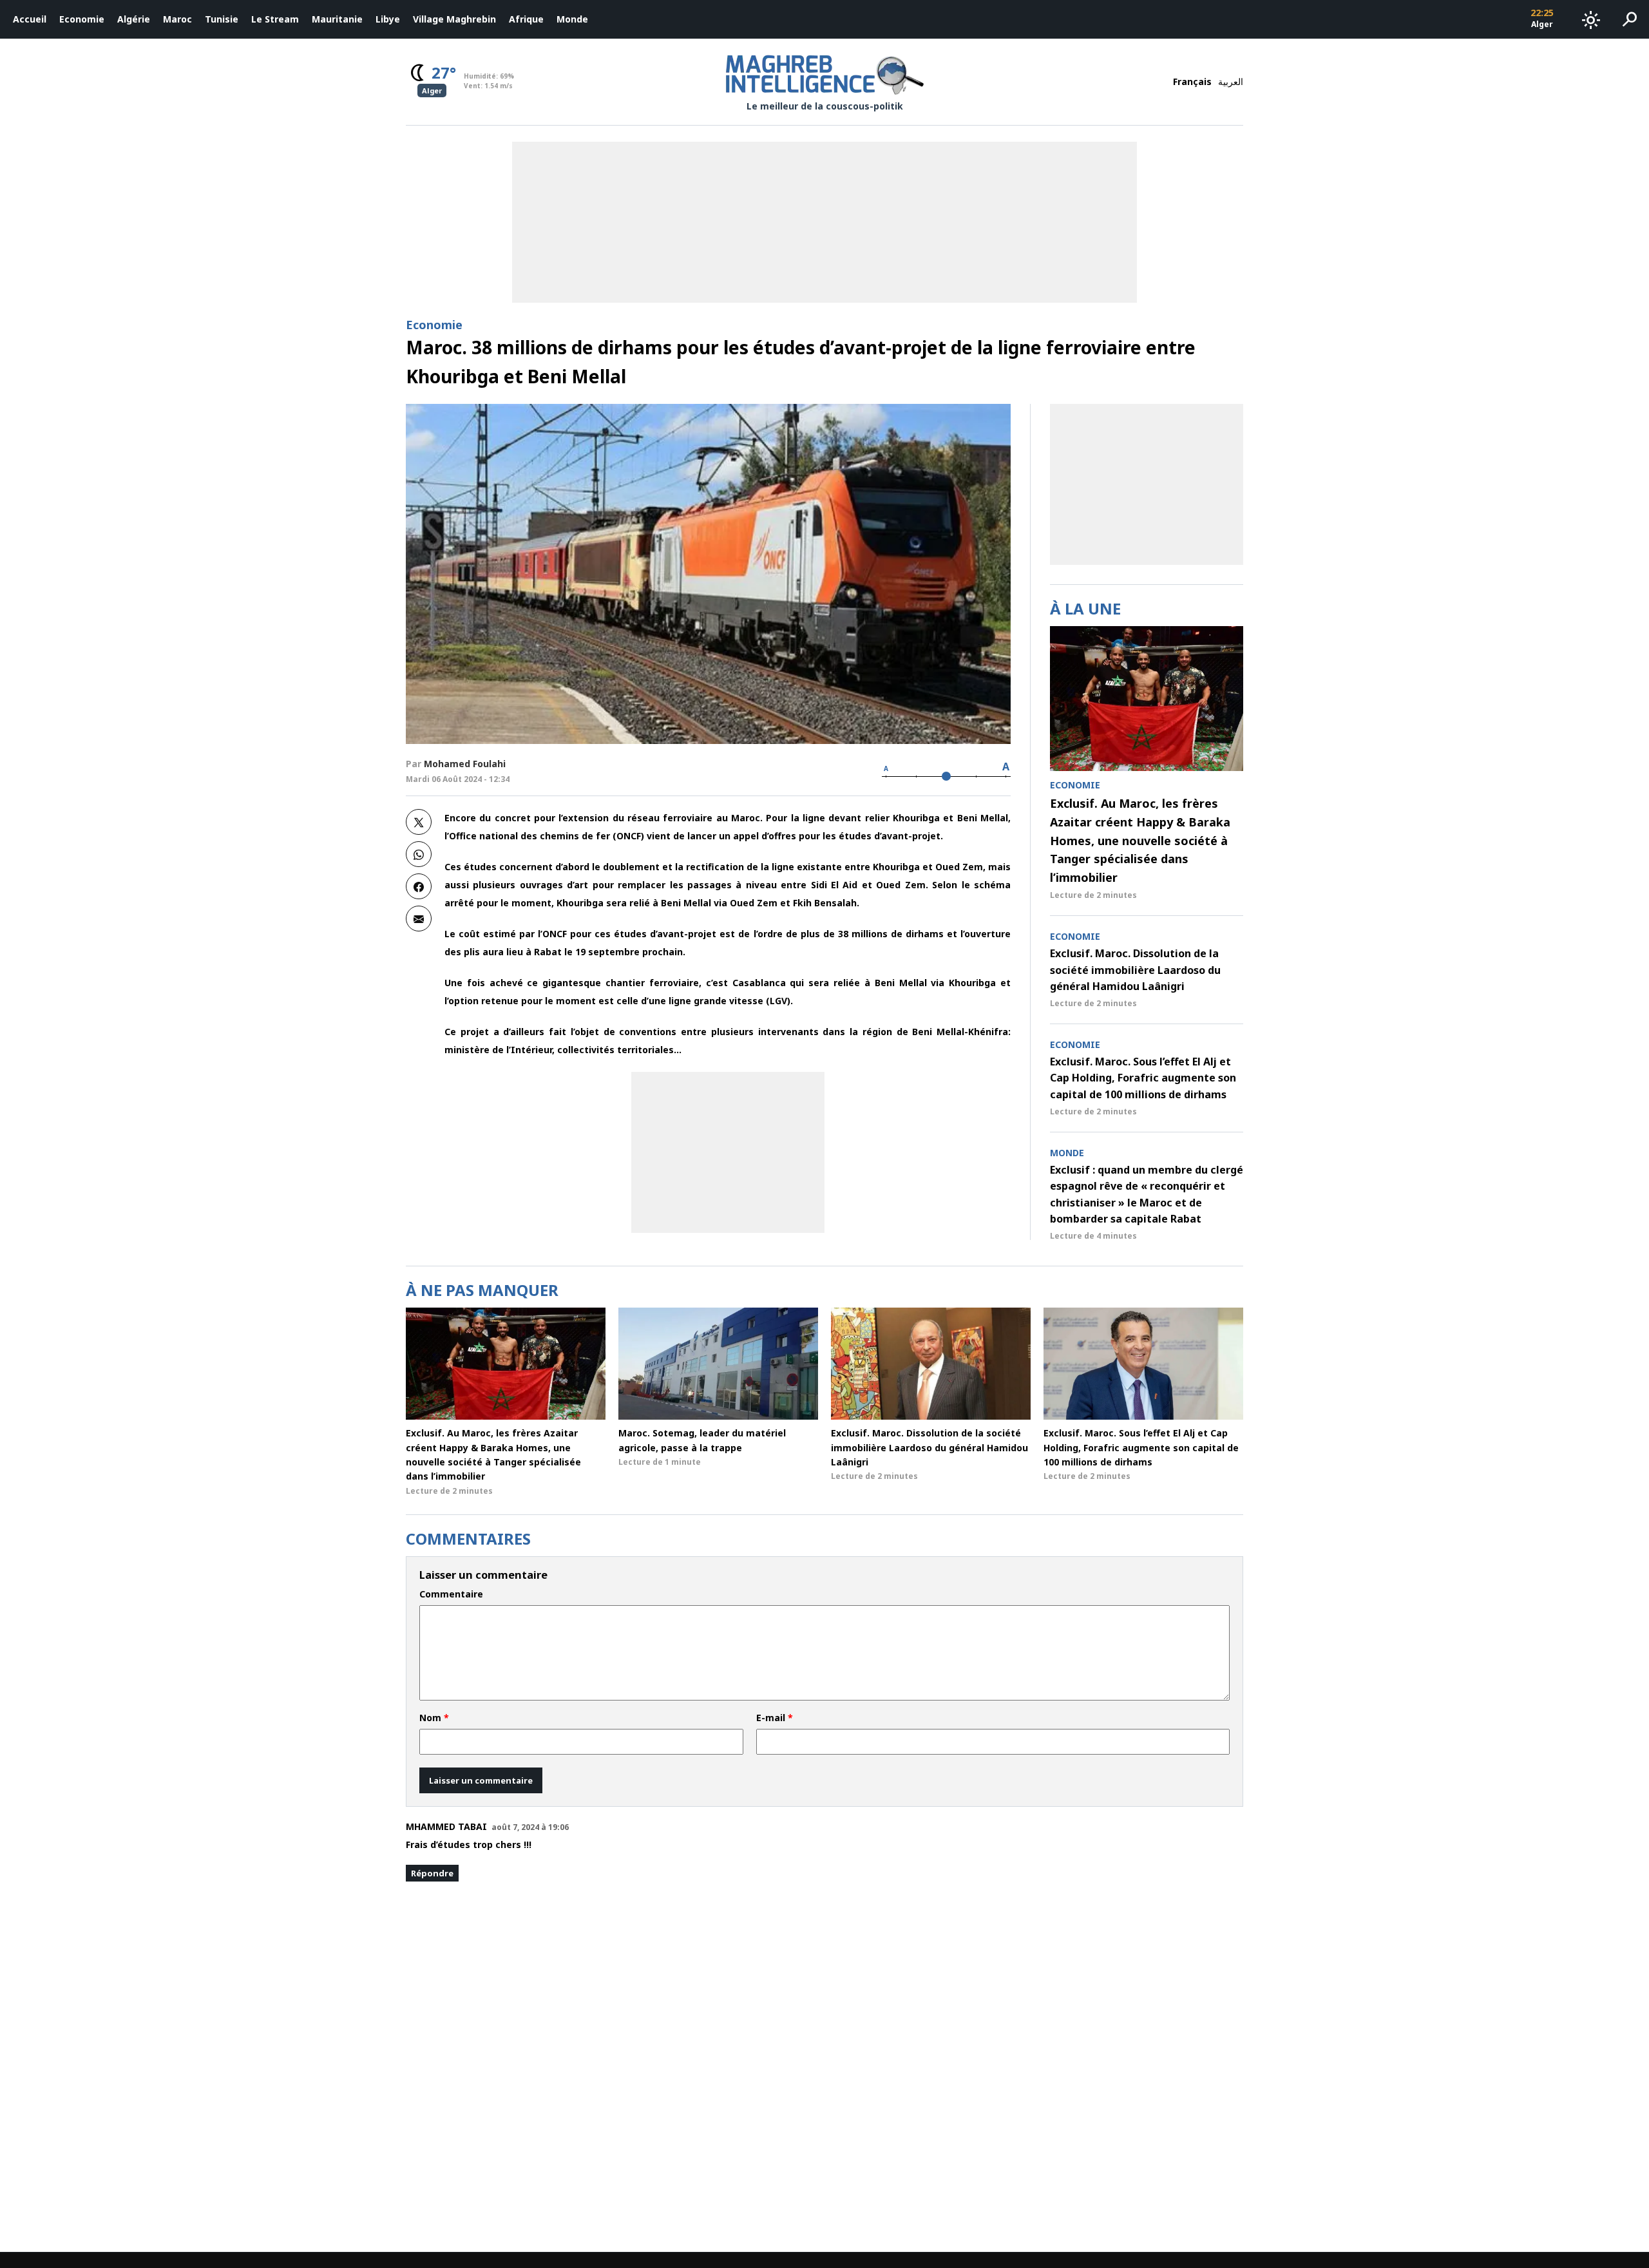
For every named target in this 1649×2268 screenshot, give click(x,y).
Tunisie (222, 19)
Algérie (134, 19)
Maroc (177, 19)
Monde (572, 19)
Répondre (432, 1873)
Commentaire (451, 1594)
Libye (388, 19)
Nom (434, 1718)
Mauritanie (337, 19)
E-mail (775, 1718)
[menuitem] (30, 19)
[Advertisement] (728, 1152)
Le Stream (275, 19)
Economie (82, 19)
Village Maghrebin (454, 19)
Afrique (526, 19)
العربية (1231, 81)
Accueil (30, 19)
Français (1192, 81)
